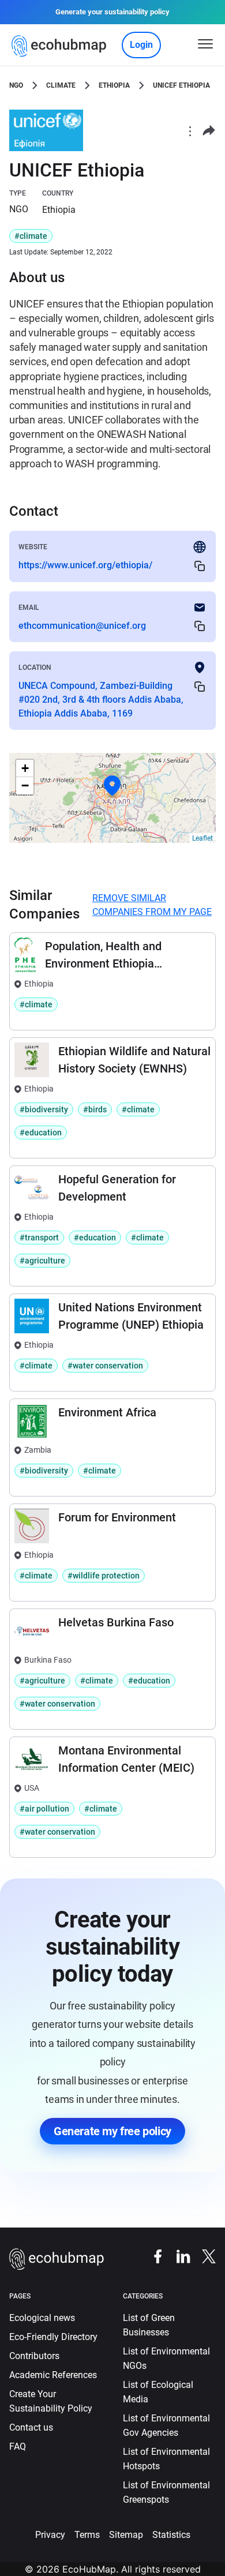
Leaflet (202, 838)
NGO (16, 85)
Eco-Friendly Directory (53, 2337)
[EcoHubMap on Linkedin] (178, 2256)
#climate (31, 236)
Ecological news (42, 2318)
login (141, 45)
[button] (112, 786)
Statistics (171, 2535)
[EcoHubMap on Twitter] (203, 2256)
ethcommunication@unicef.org (82, 626)
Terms (87, 2535)
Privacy (50, 2535)
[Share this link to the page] (209, 131)
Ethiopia (114, 85)
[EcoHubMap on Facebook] (152, 2256)
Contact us (31, 2427)
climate (61, 85)
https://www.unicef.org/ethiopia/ (85, 565)
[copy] (200, 566)
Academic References (53, 2375)
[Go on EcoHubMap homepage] (61, 46)
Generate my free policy (112, 2131)
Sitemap (126, 2535)
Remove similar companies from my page (152, 905)
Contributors (34, 2356)
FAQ (18, 2446)
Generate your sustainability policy (112, 12)
